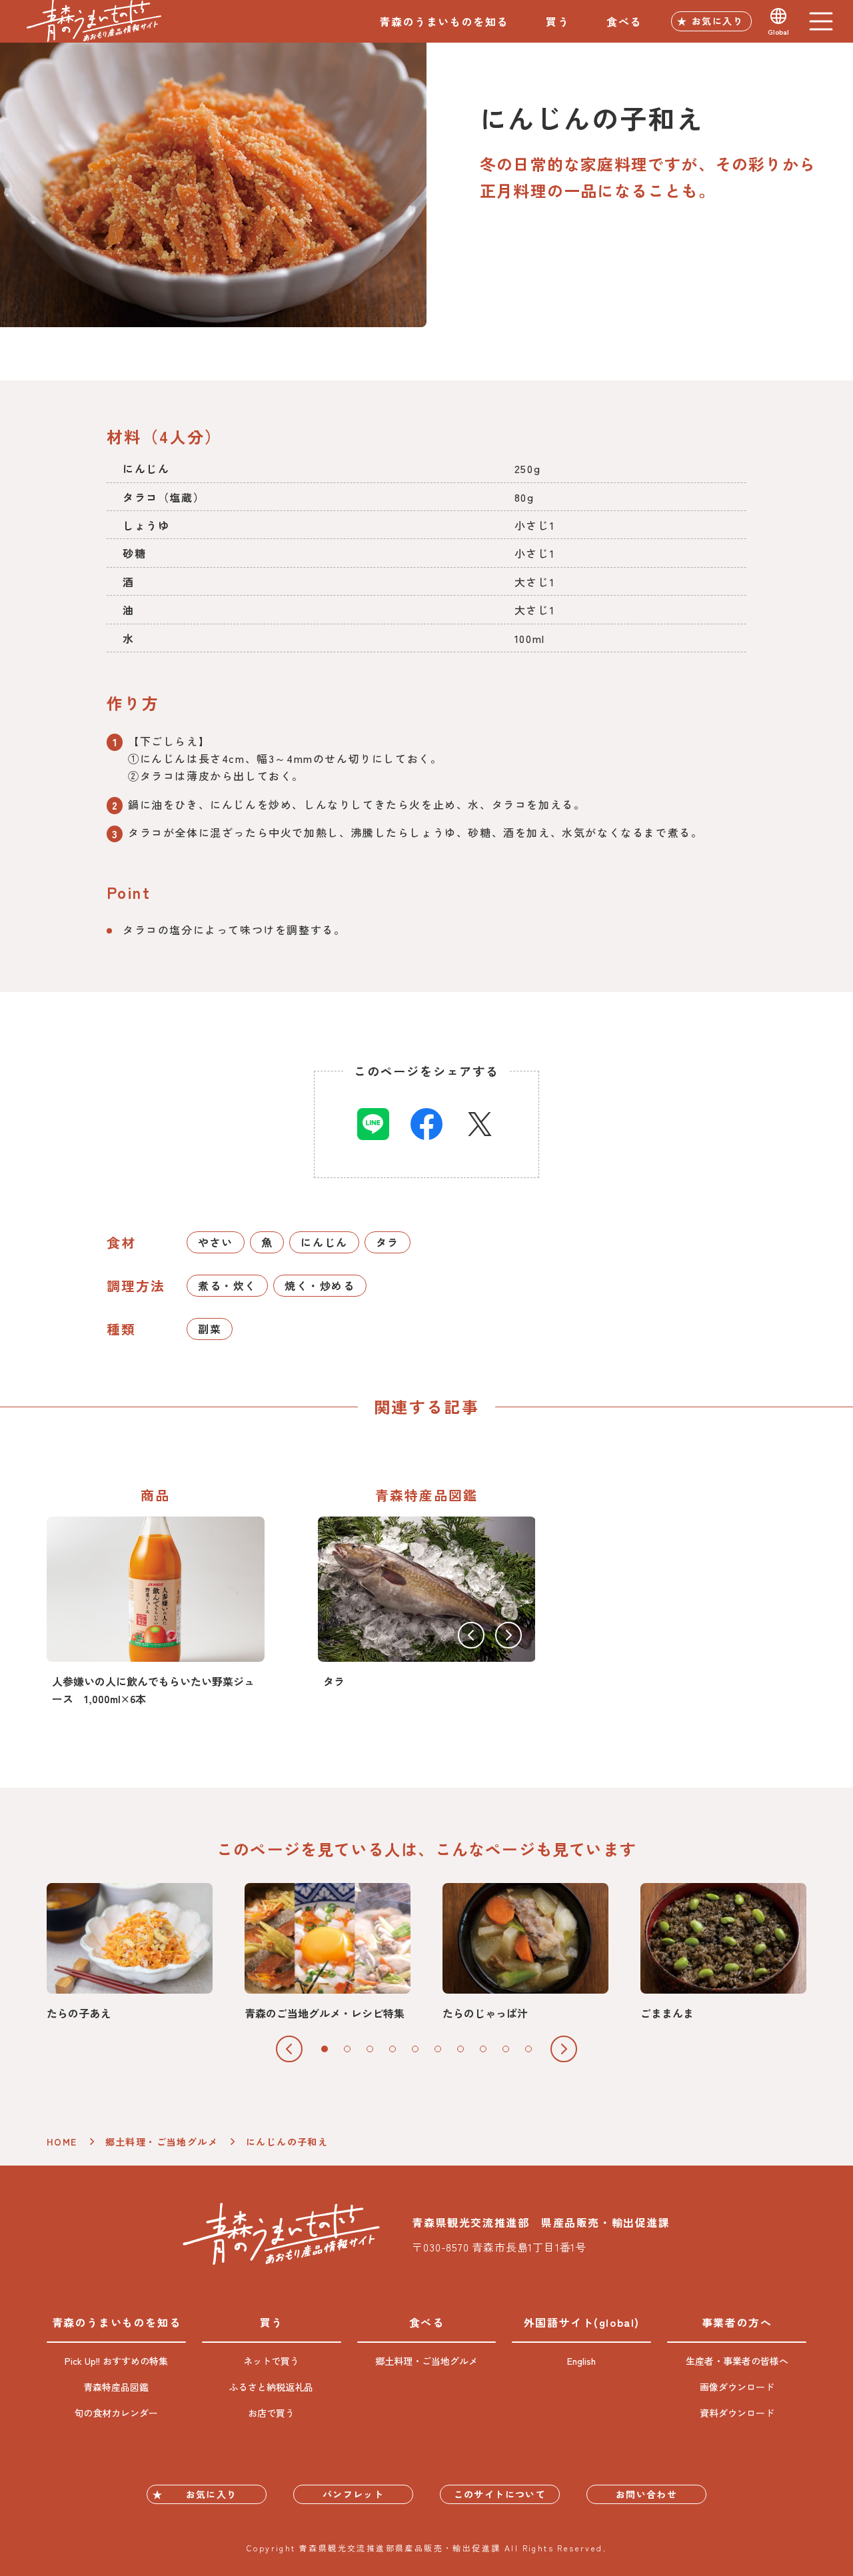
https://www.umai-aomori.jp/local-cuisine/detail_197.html (130, 1952)
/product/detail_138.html (156, 1612)
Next (508, 1635)
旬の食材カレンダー (116, 2413)
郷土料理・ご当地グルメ (162, 2142)
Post (480, 1124)
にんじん (324, 1242)
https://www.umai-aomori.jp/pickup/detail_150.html (328, 1952)
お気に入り (717, 21)
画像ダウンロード (737, 2387)
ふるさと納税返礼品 (271, 2387)
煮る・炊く (227, 1285)
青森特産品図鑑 (116, 2387)
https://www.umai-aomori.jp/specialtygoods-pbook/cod (427, 1603)
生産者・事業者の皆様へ (737, 2361)
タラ (388, 1242)
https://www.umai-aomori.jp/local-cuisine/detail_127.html (723, 1952)
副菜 (210, 1329)
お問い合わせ (646, 2494)
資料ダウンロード (737, 2413)
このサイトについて (500, 2494)
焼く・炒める (320, 1285)
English (581, 2361)
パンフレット (353, 2494)
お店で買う (271, 2413)
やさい (216, 1242)
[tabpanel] (130, 1952)
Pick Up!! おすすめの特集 (116, 2361)
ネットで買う (271, 2361)
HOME (62, 2142)
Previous (471, 1635)
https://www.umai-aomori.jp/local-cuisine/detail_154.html (525, 1952)
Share (373, 1124)
